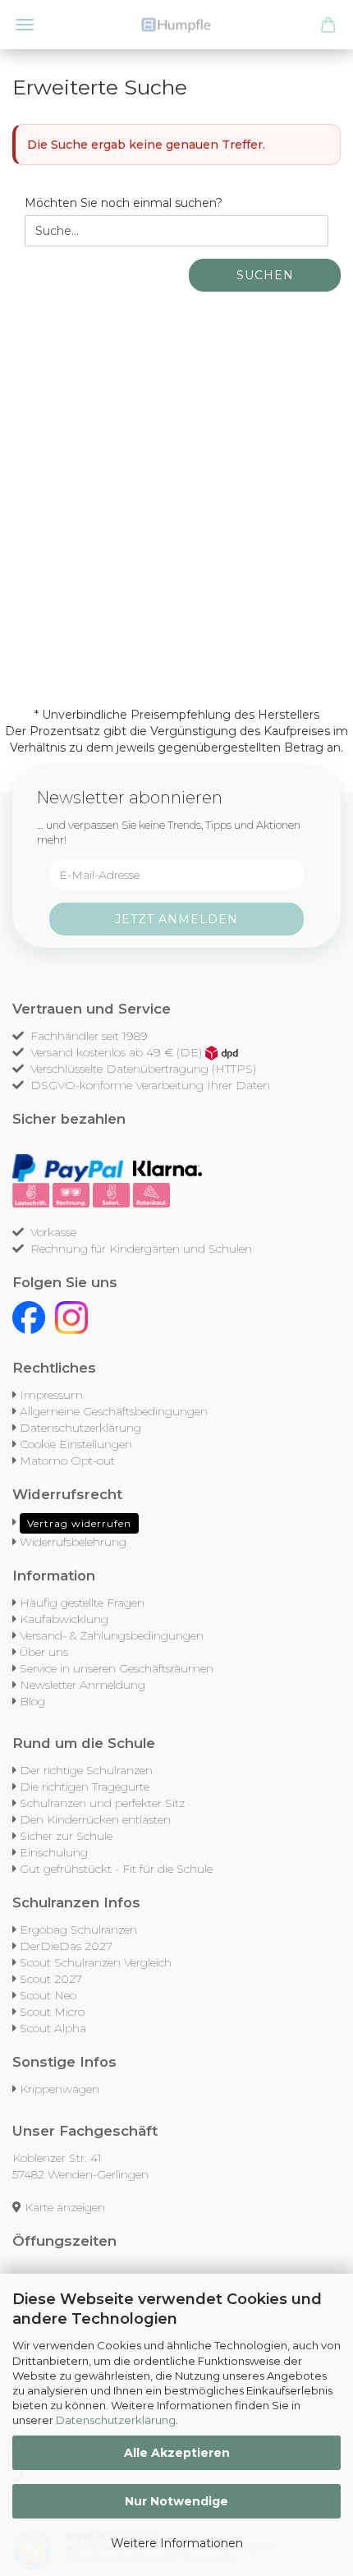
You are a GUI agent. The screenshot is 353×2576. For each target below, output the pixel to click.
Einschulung (54, 1852)
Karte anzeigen (65, 2207)
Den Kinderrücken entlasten (95, 1819)
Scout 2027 (51, 1979)
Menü (25, 25)
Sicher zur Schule (66, 1836)
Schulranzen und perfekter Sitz (102, 1803)
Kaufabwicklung (64, 1619)
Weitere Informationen (177, 2543)
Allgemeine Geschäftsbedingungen (114, 1411)
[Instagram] (71, 1317)
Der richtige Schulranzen (86, 1770)
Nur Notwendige (176, 2501)
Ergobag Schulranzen (78, 1930)
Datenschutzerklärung (116, 2420)
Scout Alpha (53, 2028)
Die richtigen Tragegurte (85, 1787)
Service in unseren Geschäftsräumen (117, 1668)
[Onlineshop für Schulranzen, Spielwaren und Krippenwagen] (176, 25)
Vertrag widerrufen (79, 1523)
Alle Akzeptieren (177, 2453)
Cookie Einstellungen (76, 1444)
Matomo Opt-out (67, 1460)
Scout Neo (48, 1995)
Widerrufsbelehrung (73, 1542)
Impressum (51, 1395)
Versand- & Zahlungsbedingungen (112, 1635)
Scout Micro (52, 2012)
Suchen (265, 275)
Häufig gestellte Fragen (82, 1603)
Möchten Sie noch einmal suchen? (124, 203)
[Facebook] (29, 1317)
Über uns (44, 1652)
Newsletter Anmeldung (83, 1685)
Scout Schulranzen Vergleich (96, 1962)
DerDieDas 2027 (66, 1946)
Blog (32, 1701)
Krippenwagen (60, 2089)
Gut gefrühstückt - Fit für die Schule (116, 1869)
